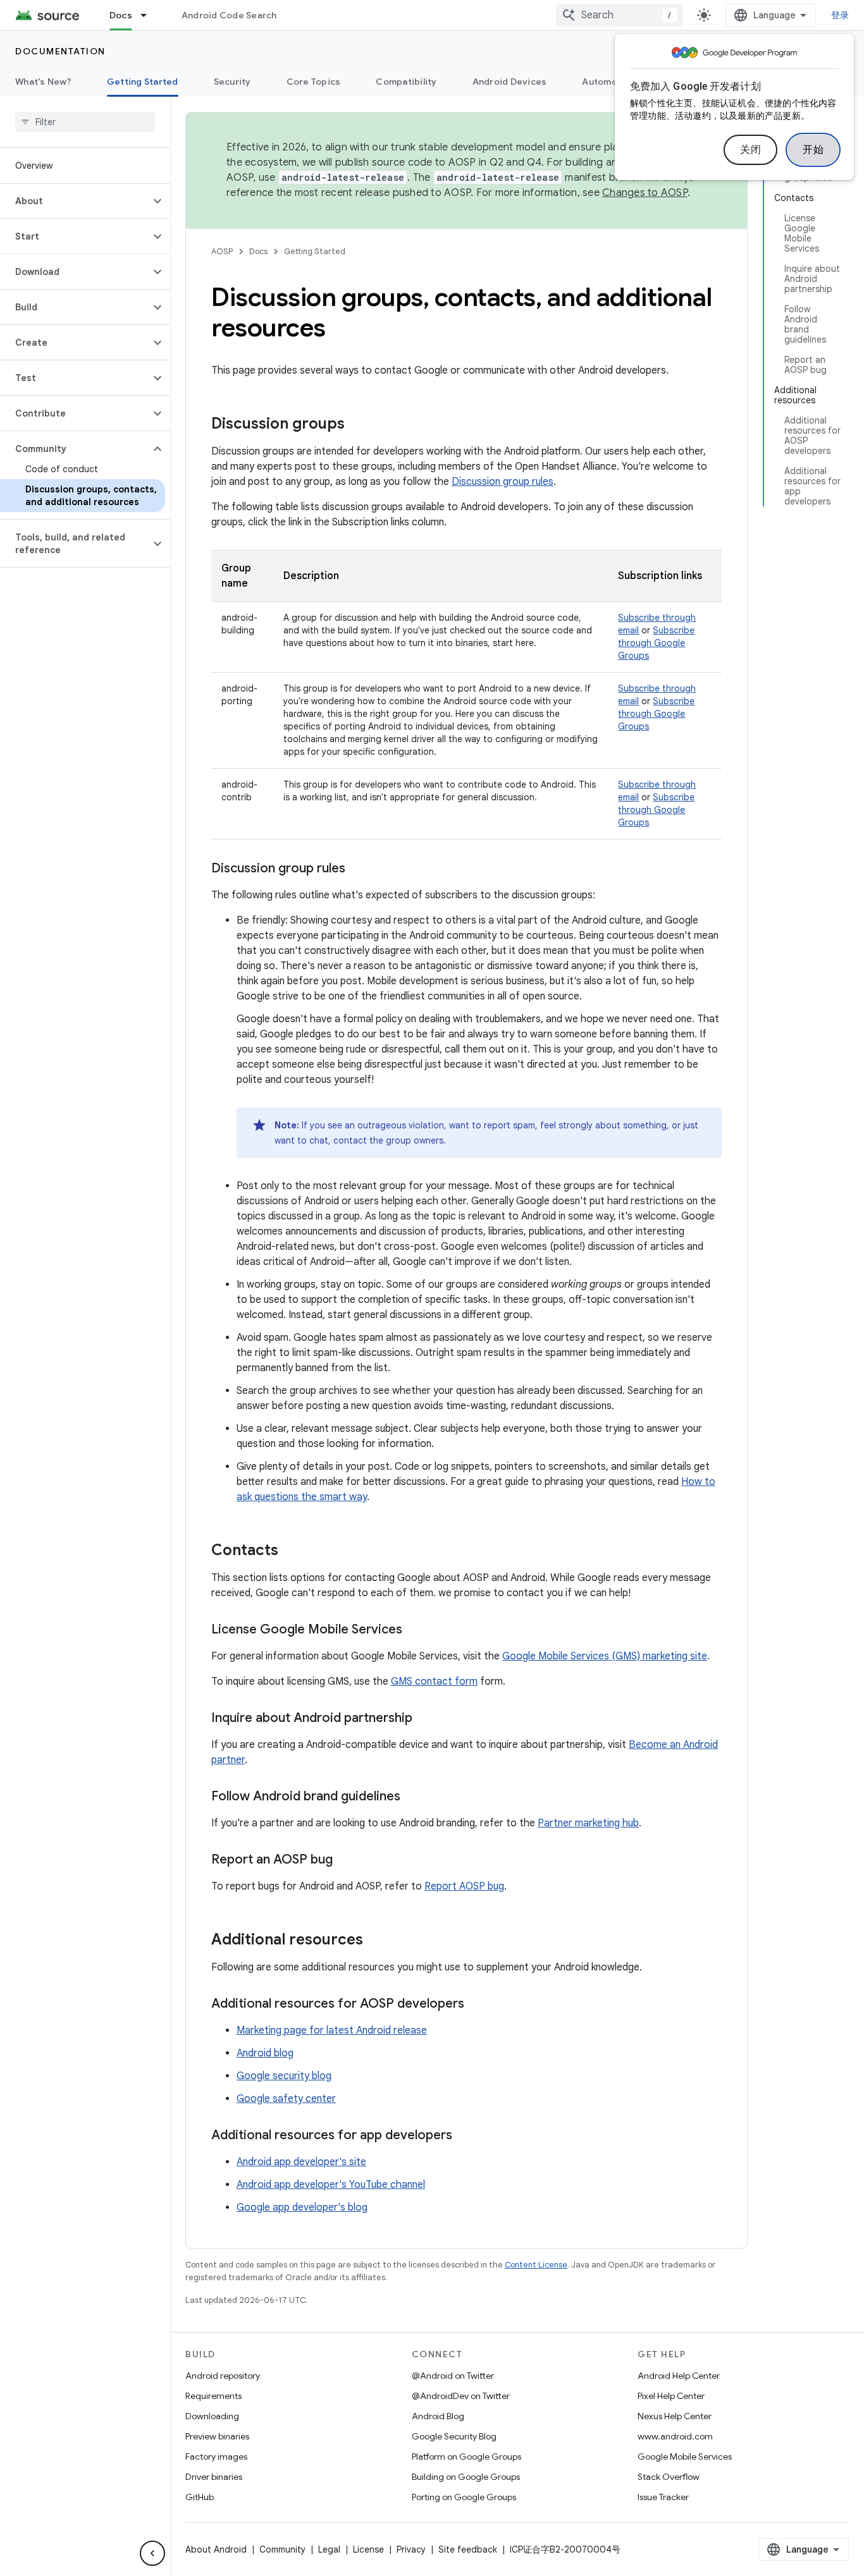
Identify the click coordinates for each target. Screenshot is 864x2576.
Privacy (411, 2549)
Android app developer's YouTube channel (331, 2185)
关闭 (750, 150)
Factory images (216, 2457)
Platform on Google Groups (466, 2457)
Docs (121, 15)
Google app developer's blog (302, 2207)
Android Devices (510, 82)
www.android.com (675, 2436)
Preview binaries (217, 2436)
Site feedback (468, 2549)
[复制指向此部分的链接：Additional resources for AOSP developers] (477, 2005)
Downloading (212, 2416)
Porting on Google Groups (464, 2497)
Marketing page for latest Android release (332, 2030)
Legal (329, 2549)
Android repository (223, 2376)
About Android (216, 2549)
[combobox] (619, 15)
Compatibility (406, 82)
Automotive (608, 82)
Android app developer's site (301, 2162)
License (368, 2549)
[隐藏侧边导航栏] (152, 2553)
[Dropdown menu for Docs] (149, 15)
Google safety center (286, 2099)
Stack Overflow (669, 2477)
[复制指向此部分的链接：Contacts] (291, 1551)
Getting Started (143, 82)
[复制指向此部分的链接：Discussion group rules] (358, 869)
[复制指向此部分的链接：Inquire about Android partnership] (425, 1719)
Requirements (213, 2396)
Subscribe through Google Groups (656, 643)
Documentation (60, 51)
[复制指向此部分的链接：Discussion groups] (357, 425)
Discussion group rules (503, 482)
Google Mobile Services (685, 2457)
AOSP (222, 251)
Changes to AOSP (645, 193)
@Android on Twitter (453, 2376)
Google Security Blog (454, 2436)
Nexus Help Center (675, 2416)
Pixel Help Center (671, 2396)
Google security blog (284, 2076)
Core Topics (314, 82)
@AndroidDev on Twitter (461, 2396)
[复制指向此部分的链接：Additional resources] (376, 1941)
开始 (813, 150)
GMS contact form (434, 1682)
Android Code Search (229, 15)
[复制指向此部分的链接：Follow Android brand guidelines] (413, 1797)
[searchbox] (85, 122)
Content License (536, 2265)
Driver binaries (214, 2477)
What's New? (43, 82)
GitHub (200, 2497)
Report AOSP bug (464, 1886)
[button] (75, 201)
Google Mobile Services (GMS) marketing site (605, 1656)
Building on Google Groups (466, 2477)
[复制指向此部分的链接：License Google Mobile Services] (415, 1630)
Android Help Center (679, 2376)
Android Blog (438, 2416)
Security (232, 82)
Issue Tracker (663, 2497)
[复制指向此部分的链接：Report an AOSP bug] (345, 1860)
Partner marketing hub (588, 1823)
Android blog (265, 2053)
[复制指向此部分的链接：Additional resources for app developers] (465, 2136)
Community (282, 2549)
